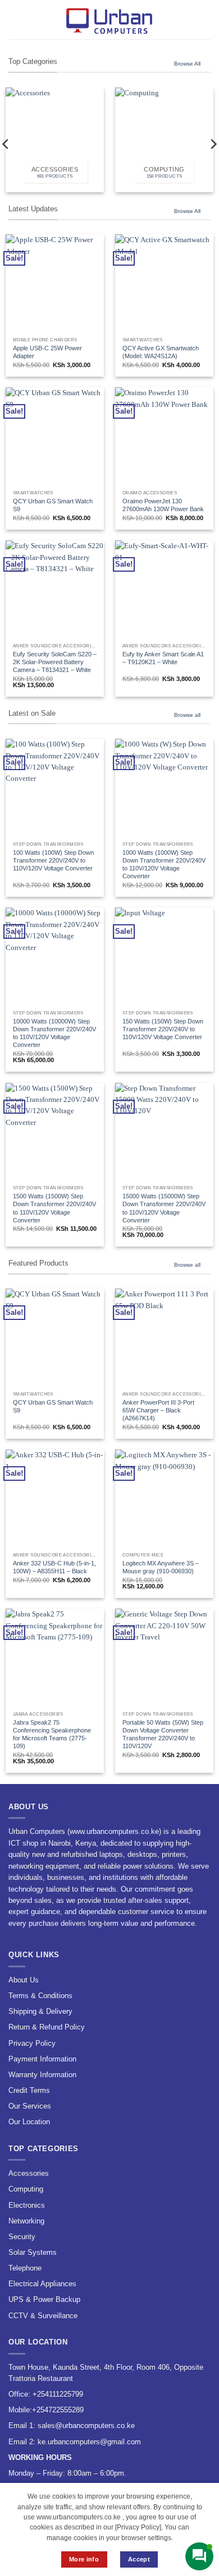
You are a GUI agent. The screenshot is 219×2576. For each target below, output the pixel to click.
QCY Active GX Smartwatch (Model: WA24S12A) (161, 352)
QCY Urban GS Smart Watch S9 (53, 505)
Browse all (187, 715)
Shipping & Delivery (40, 2011)
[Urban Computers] (109, 20)
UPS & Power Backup (44, 2299)
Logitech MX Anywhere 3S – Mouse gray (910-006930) (161, 1567)
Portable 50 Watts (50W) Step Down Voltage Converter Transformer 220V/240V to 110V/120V (163, 1734)
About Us (24, 1980)
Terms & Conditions (40, 1996)
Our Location (29, 2122)
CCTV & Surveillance (43, 2316)
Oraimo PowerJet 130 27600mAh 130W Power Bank (163, 505)
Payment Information (42, 2059)
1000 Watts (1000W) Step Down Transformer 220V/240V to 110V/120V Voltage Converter (164, 864)
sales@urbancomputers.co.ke (86, 2426)
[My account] (186, 20)
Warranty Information (42, 2075)
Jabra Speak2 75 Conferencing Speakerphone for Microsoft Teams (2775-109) (52, 1734)
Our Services (30, 2106)
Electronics (27, 2205)
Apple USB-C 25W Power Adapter (47, 352)
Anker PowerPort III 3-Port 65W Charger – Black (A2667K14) (158, 1410)
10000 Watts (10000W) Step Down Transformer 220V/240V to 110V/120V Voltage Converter (54, 1033)
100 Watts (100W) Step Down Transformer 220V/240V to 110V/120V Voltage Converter (53, 860)
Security (22, 2237)
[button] (14, 19)
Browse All (187, 64)
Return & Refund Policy (47, 2027)
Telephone (25, 2268)
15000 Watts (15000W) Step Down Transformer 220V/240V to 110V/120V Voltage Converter (164, 1208)
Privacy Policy (32, 2043)
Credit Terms (29, 2090)
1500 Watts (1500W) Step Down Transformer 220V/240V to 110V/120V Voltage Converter (54, 1208)
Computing (26, 2189)
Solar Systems (33, 2252)
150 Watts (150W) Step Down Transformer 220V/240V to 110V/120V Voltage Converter (163, 1029)
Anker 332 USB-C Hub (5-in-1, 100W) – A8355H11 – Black (54, 1567)
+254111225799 (58, 2394)
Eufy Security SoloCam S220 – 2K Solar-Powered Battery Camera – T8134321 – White (55, 662)
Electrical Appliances (42, 2284)
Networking (26, 2221)
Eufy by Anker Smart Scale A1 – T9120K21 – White (163, 658)
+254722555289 (58, 2410)
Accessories (29, 2173)
